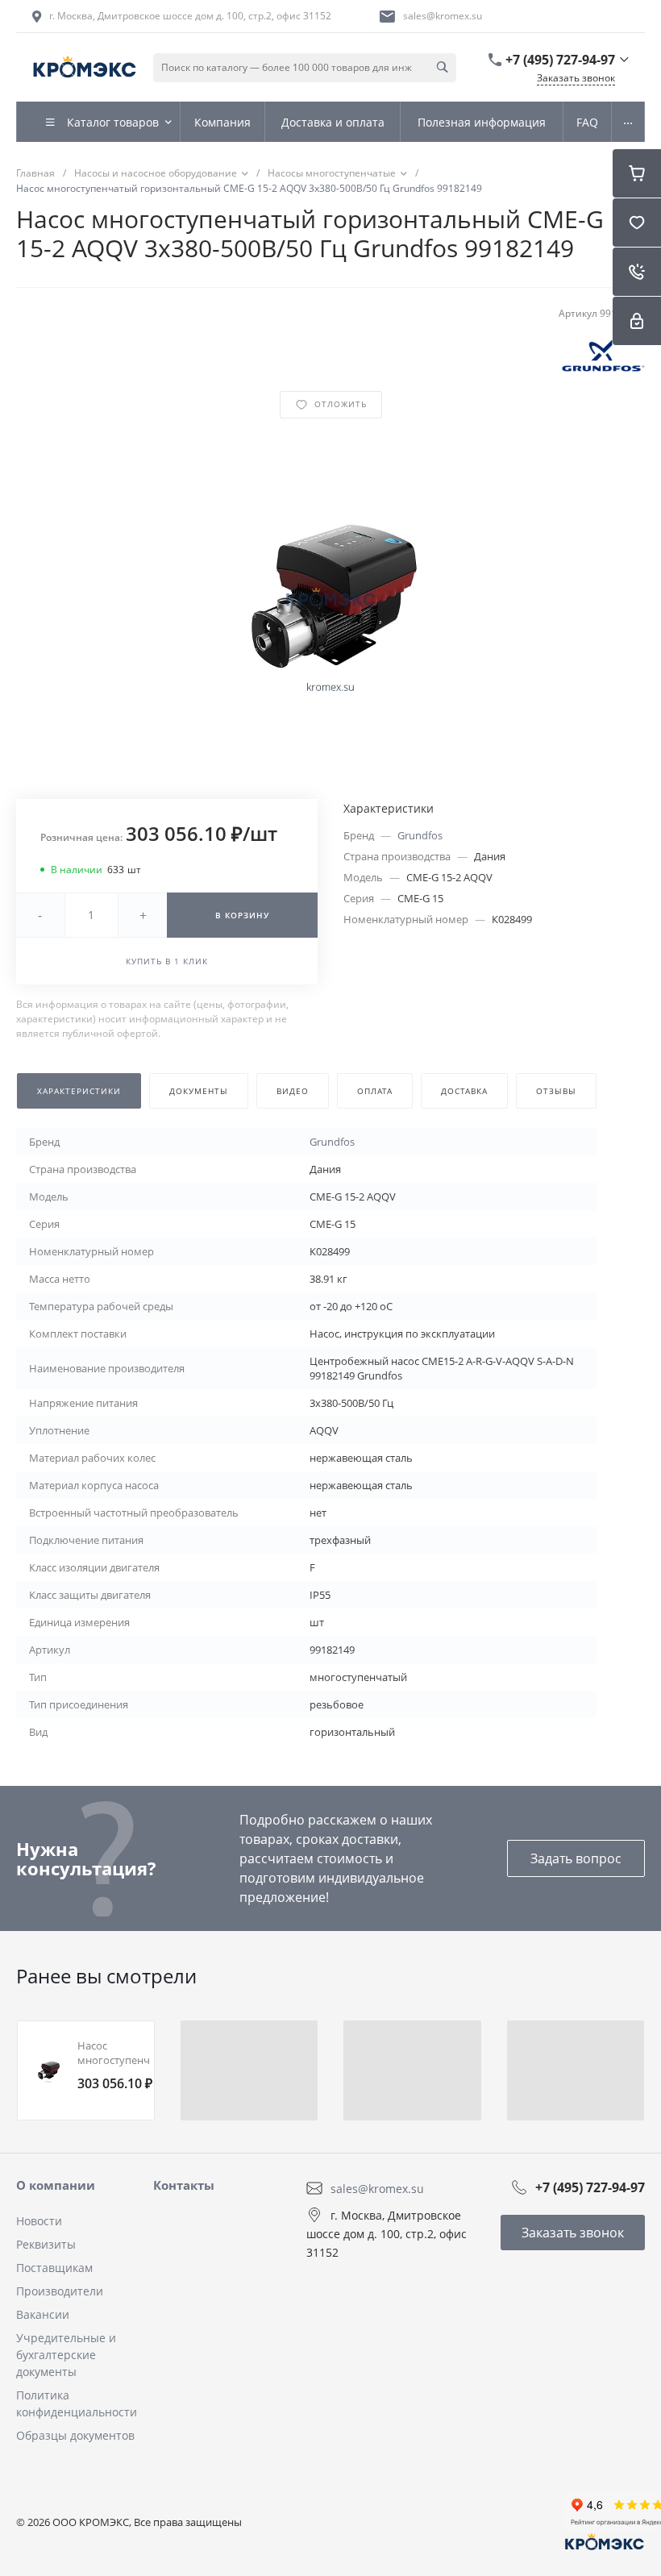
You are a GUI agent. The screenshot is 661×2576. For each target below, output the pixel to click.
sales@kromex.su (443, 16)
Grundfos (420, 835)
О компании (56, 2185)
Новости (39, 2221)
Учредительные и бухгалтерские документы (66, 2355)
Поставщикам (54, 2268)
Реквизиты (46, 2244)
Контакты (184, 2185)
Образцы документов (75, 2435)
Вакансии (43, 2314)
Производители (60, 2291)
